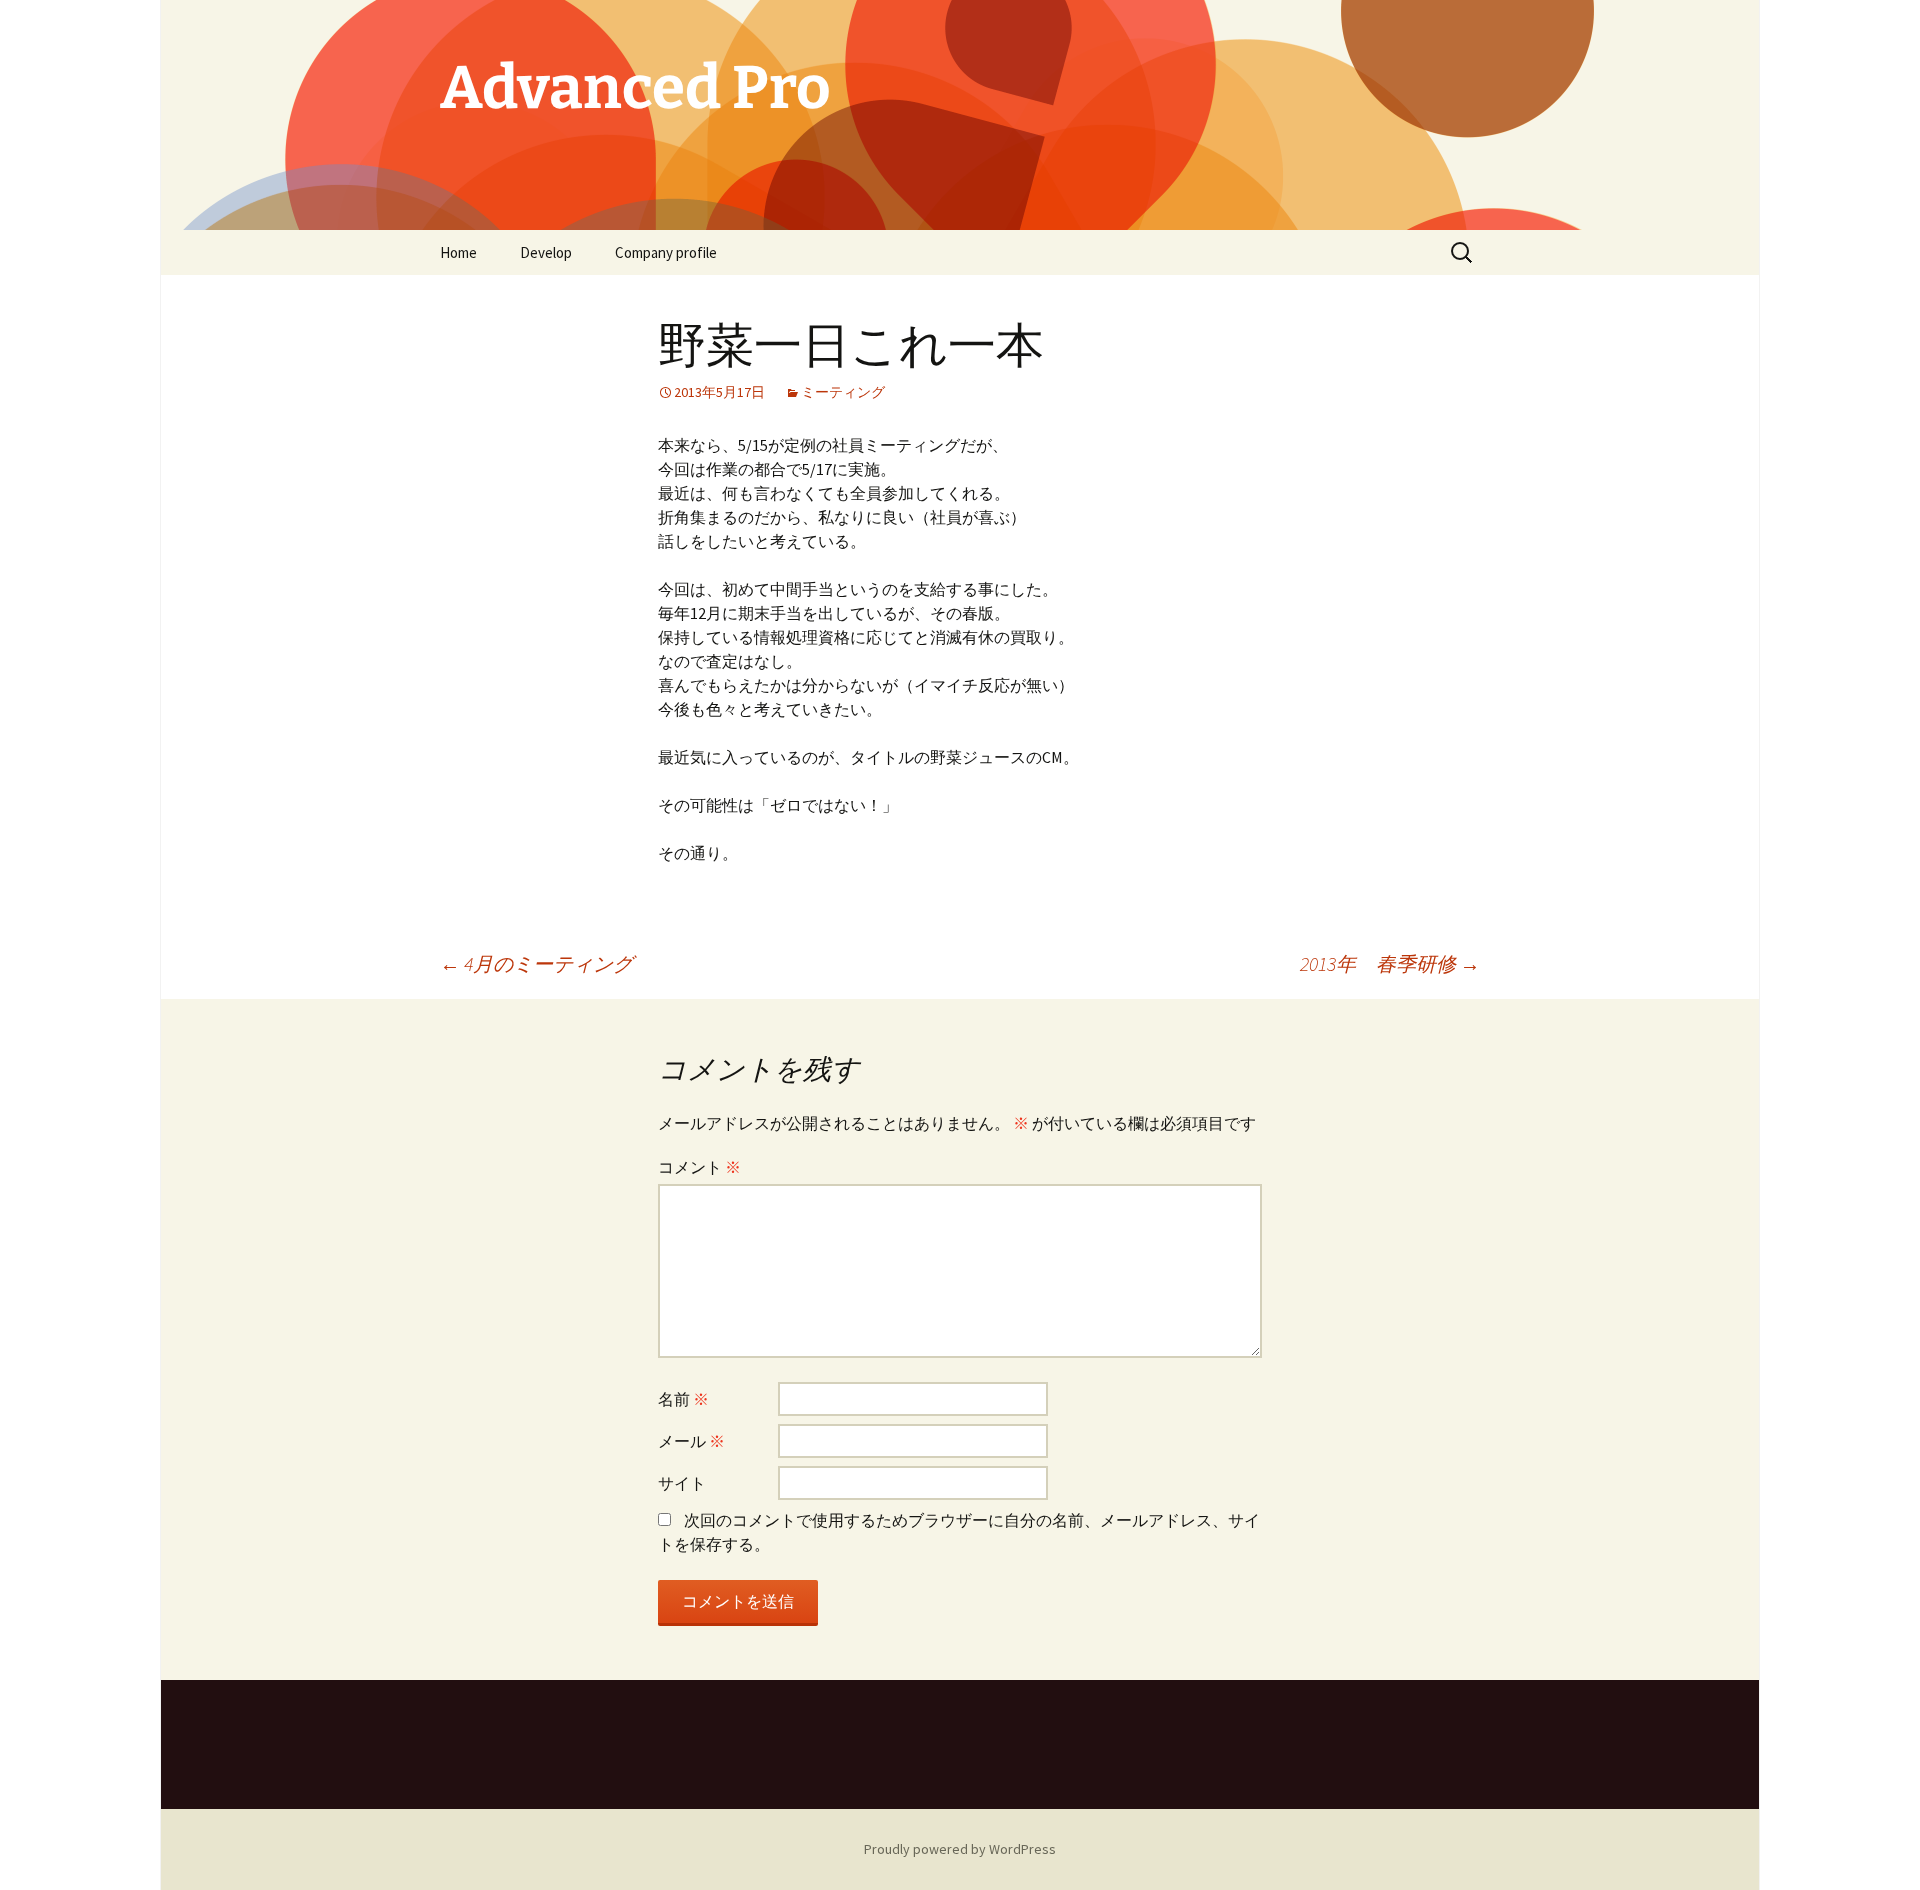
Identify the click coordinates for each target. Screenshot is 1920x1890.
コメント (699, 1167)
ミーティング (843, 392)
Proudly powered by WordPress (960, 1849)
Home (458, 252)
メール (691, 1441)
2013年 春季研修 (1390, 963)
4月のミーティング (536, 963)
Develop (546, 252)
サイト (682, 1483)
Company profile (666, 252)
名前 (683, 1399)
